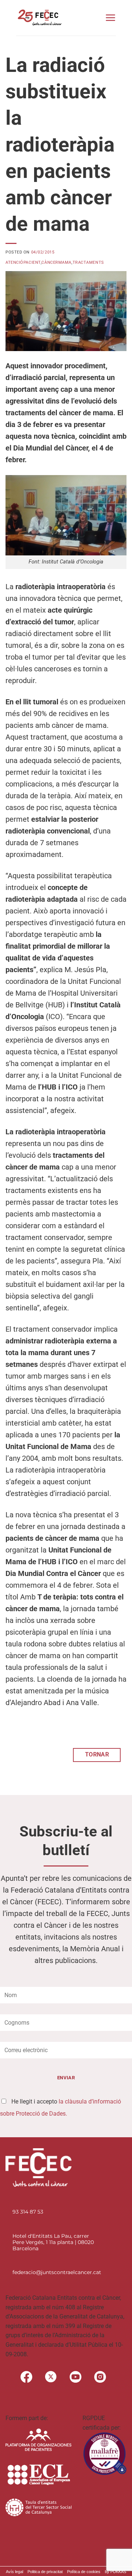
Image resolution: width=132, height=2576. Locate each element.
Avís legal (14, 2572)
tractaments (88, 262)
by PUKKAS (115, 2572)
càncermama (56, 262)
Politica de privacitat (45, 2572)
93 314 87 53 (28, 2212)
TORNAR (97, 1755)
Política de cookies (84, 2572)
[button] (110, 18)
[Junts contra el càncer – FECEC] (39, 18)
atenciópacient (23, 262)
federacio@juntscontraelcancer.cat (57, 2272)
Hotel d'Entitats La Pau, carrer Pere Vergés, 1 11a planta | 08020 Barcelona (53, 2242)
